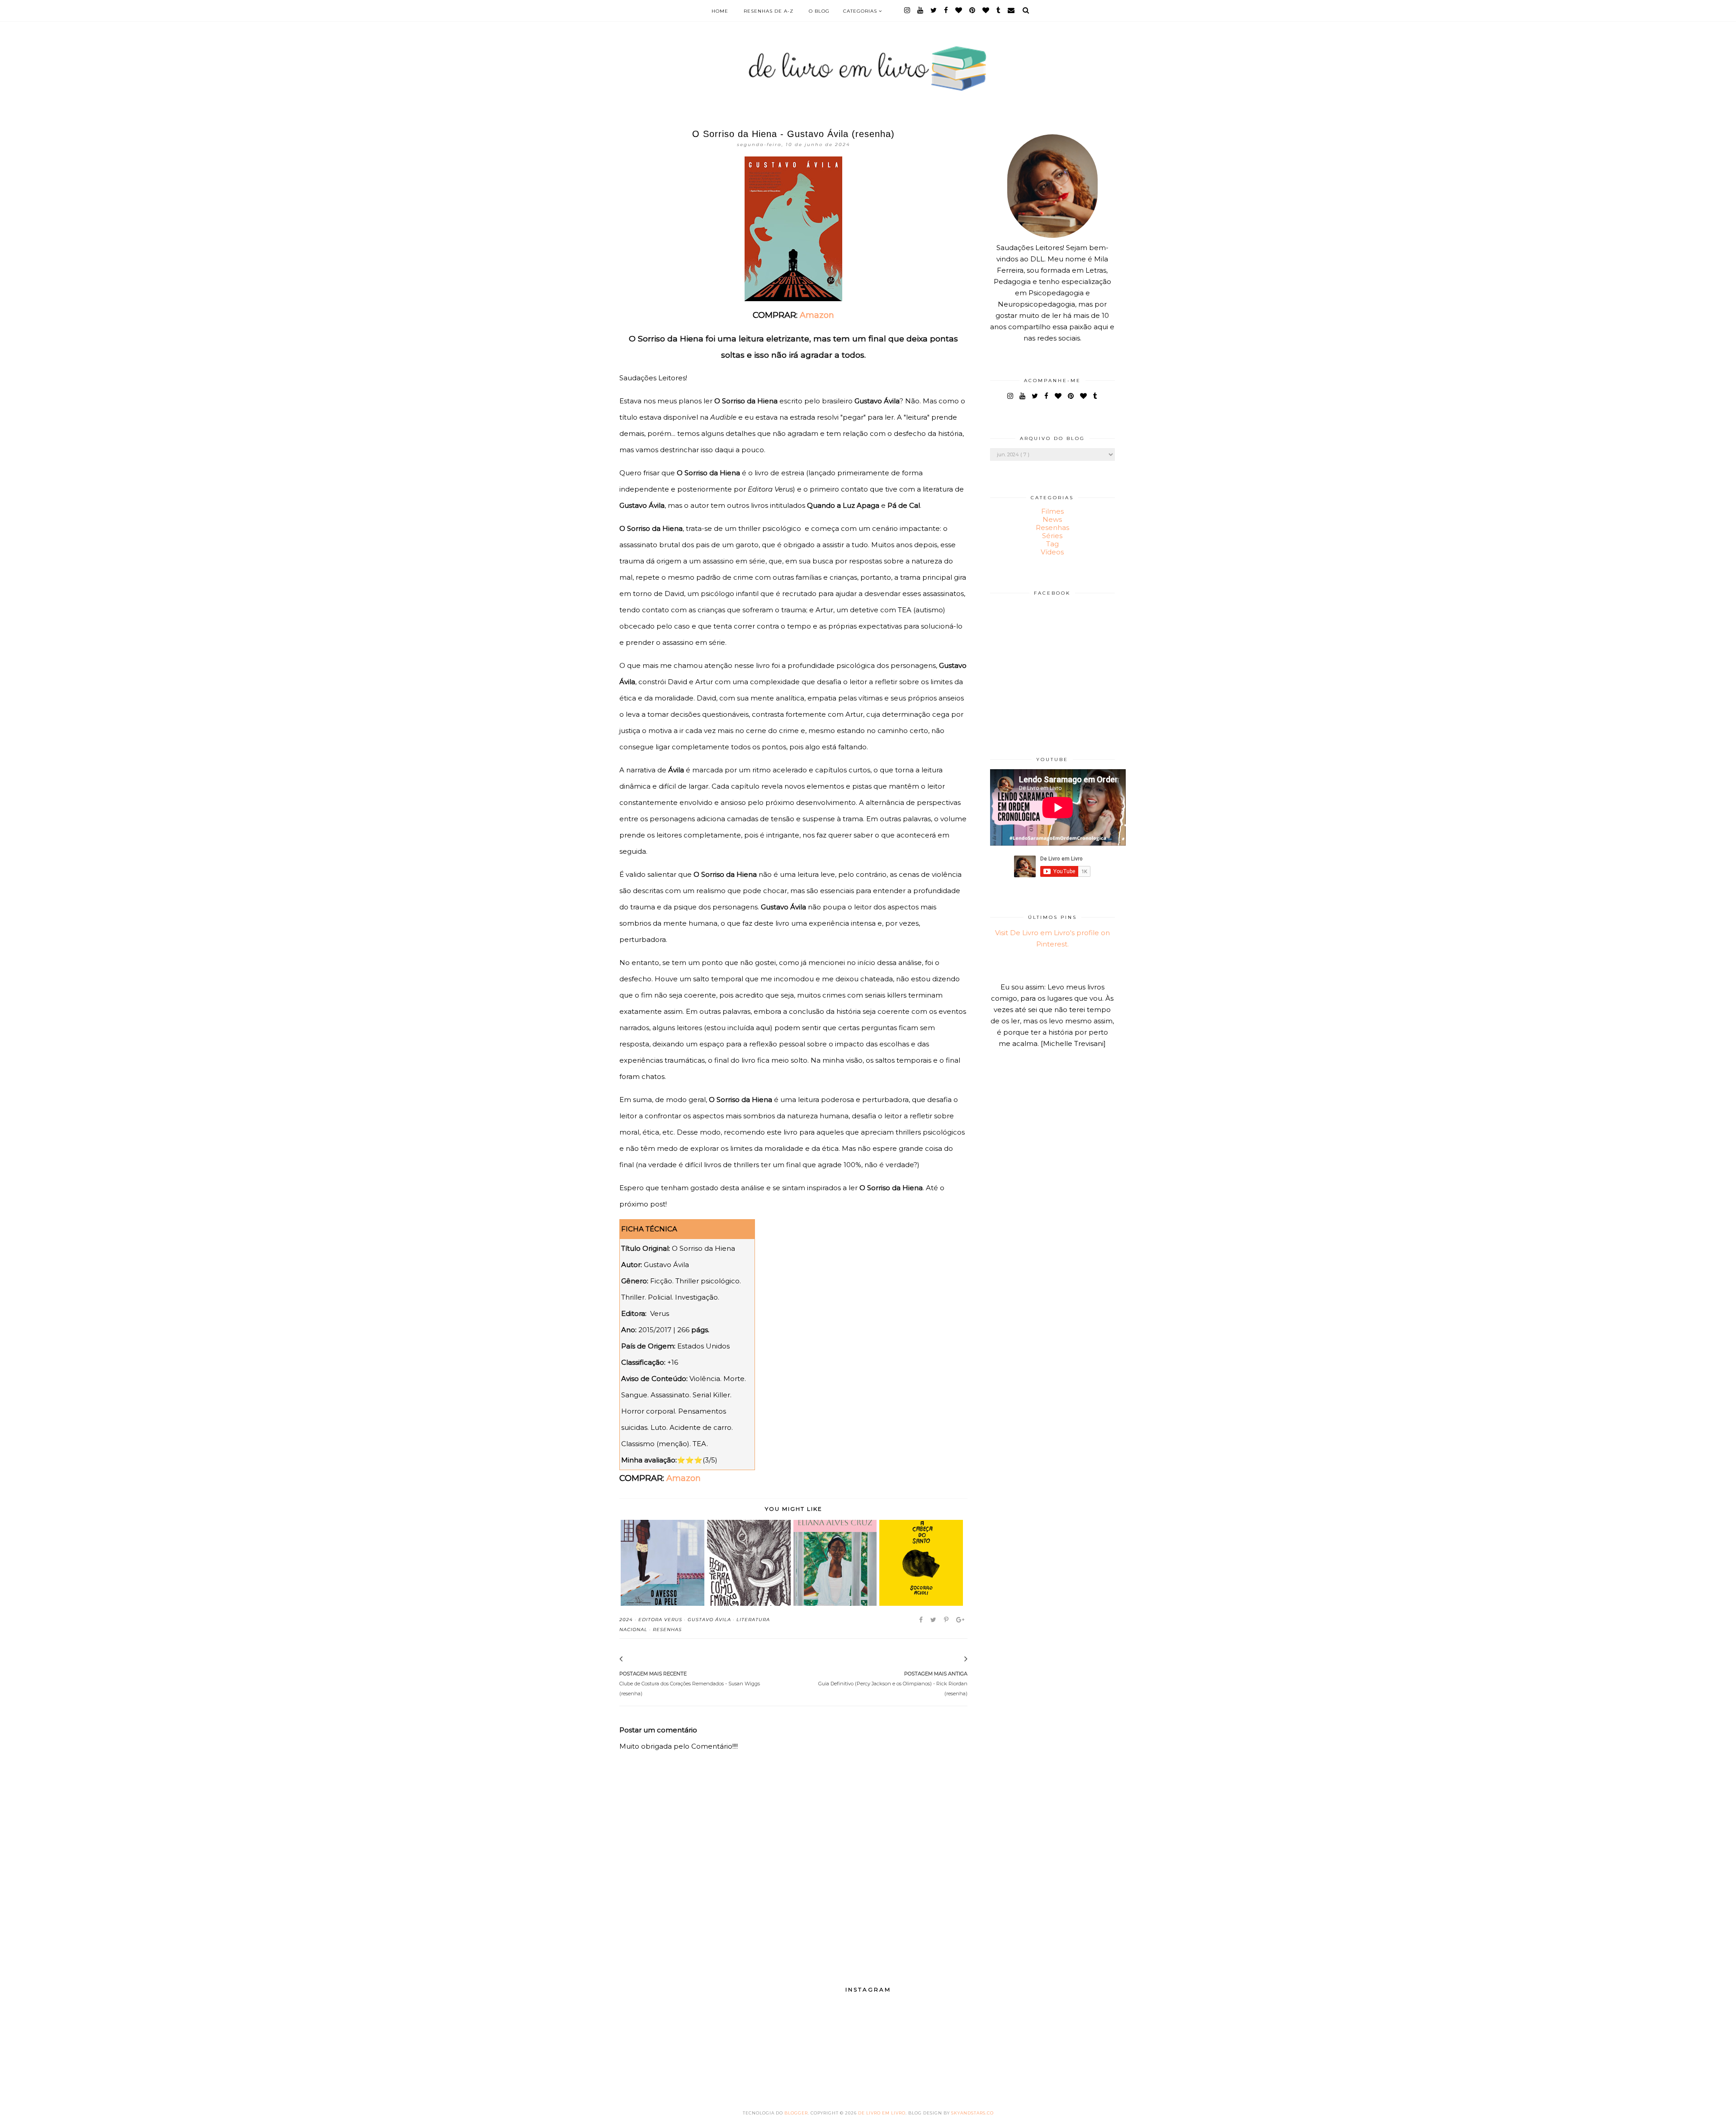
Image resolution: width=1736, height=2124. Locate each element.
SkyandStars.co (972, 2113)
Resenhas (667, 1630)
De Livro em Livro (882, 2113)
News (1052, 519)
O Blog (819, 11)
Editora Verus (660, 1620)
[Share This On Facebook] (922, 1620)
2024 (626, 1620)
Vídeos (1052, 552)
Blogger (796, 2113)
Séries (1052, 536)
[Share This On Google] (961, 1620)
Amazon (817, 315)
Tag (1052, 544)
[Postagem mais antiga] (954, 1660)
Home (720, 11)
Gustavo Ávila (709, 1620)
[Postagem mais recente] (633, 1660)
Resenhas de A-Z (769, 11)
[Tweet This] (934, 1620)
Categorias (861, 11)
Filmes (1052, 511)
